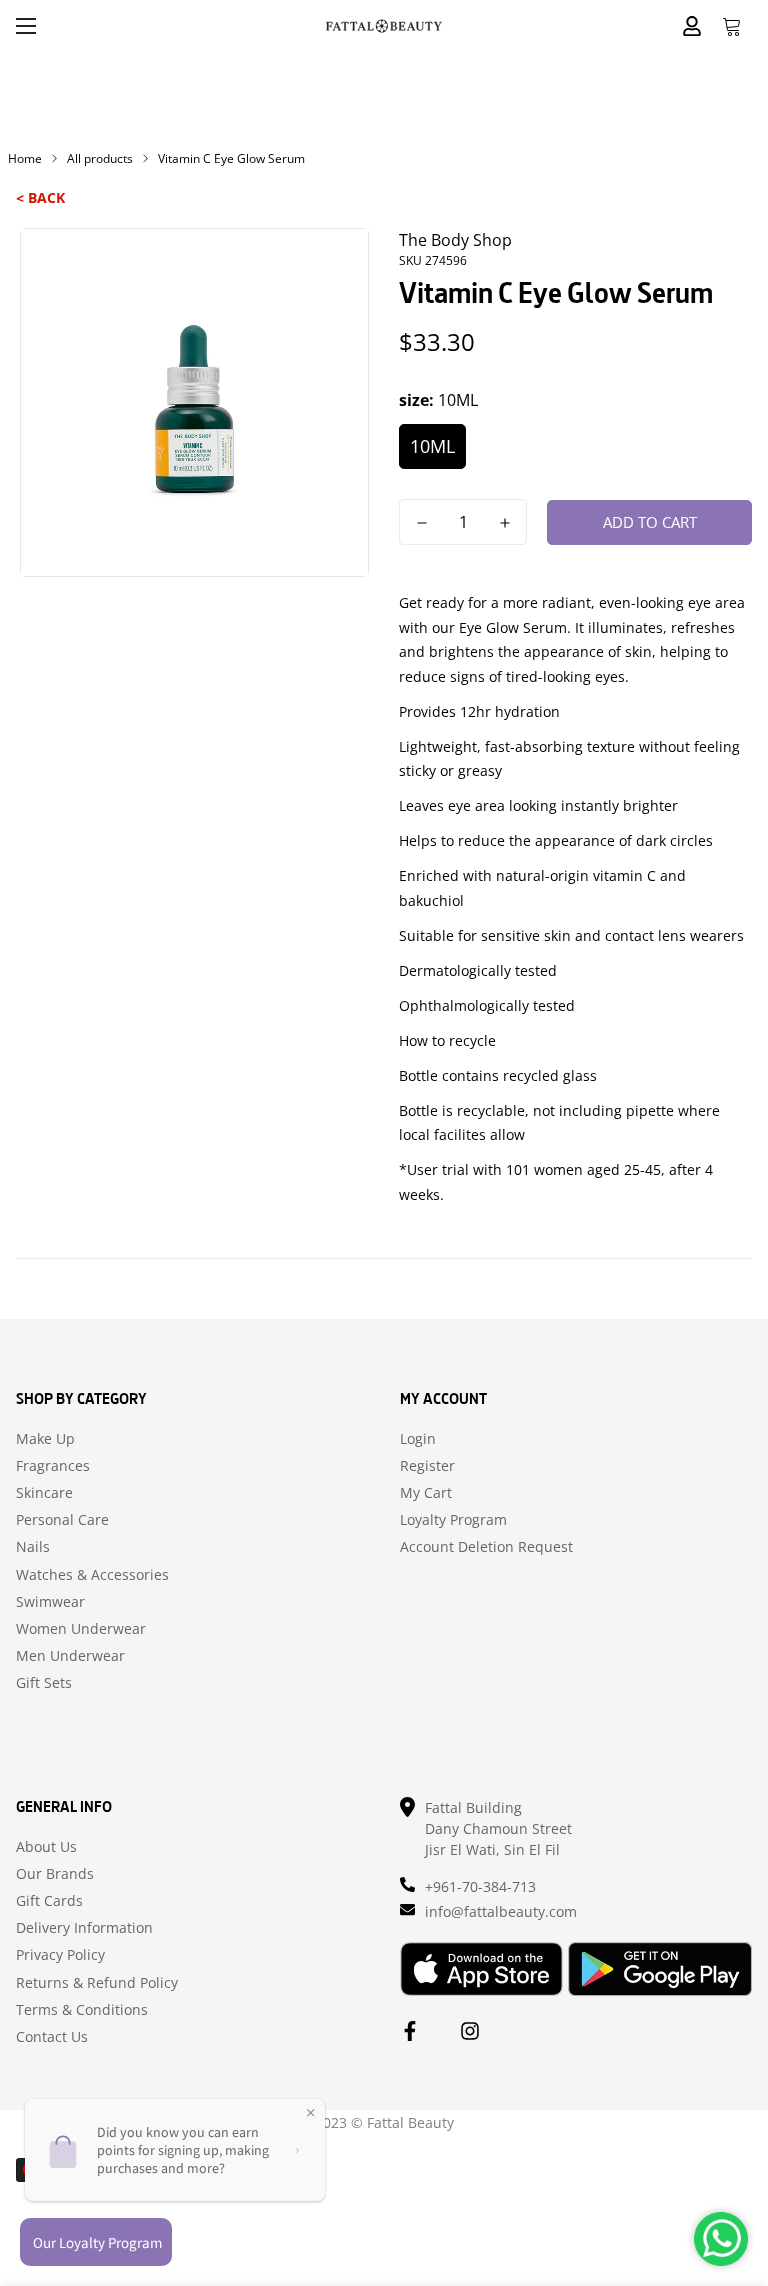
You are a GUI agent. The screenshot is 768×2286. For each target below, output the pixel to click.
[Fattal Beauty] (384, 25)
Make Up (45, 1439)
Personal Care (62, 1520)
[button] (732, 26)
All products (100, 158)
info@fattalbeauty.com (501, 1911)
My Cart (426, 1493)
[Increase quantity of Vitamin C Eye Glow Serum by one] (504, 523)
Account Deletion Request (486, 1547)
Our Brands (55, 1874)
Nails (33, 1547)
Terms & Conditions (82, 2010)
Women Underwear (81, 1629)
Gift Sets (44, 1683)
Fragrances (53, 1466)
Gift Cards (49, 1901)
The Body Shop (455, 240)
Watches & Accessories (92, 1575)
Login (418, 1439)
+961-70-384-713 (480, 1886)
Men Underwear (70, 1656)
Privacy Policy (60, 1955)
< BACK (40, 197)
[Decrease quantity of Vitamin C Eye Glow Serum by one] (421, 523)
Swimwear (50, 1602)
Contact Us (52, 2037)
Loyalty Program (453, 1520)
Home (25, 158)
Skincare (44, 1493)
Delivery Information (84, 1928)
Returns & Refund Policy (97, 1983)
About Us (46, 1847)
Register (427, 1466)
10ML (432, 446)
